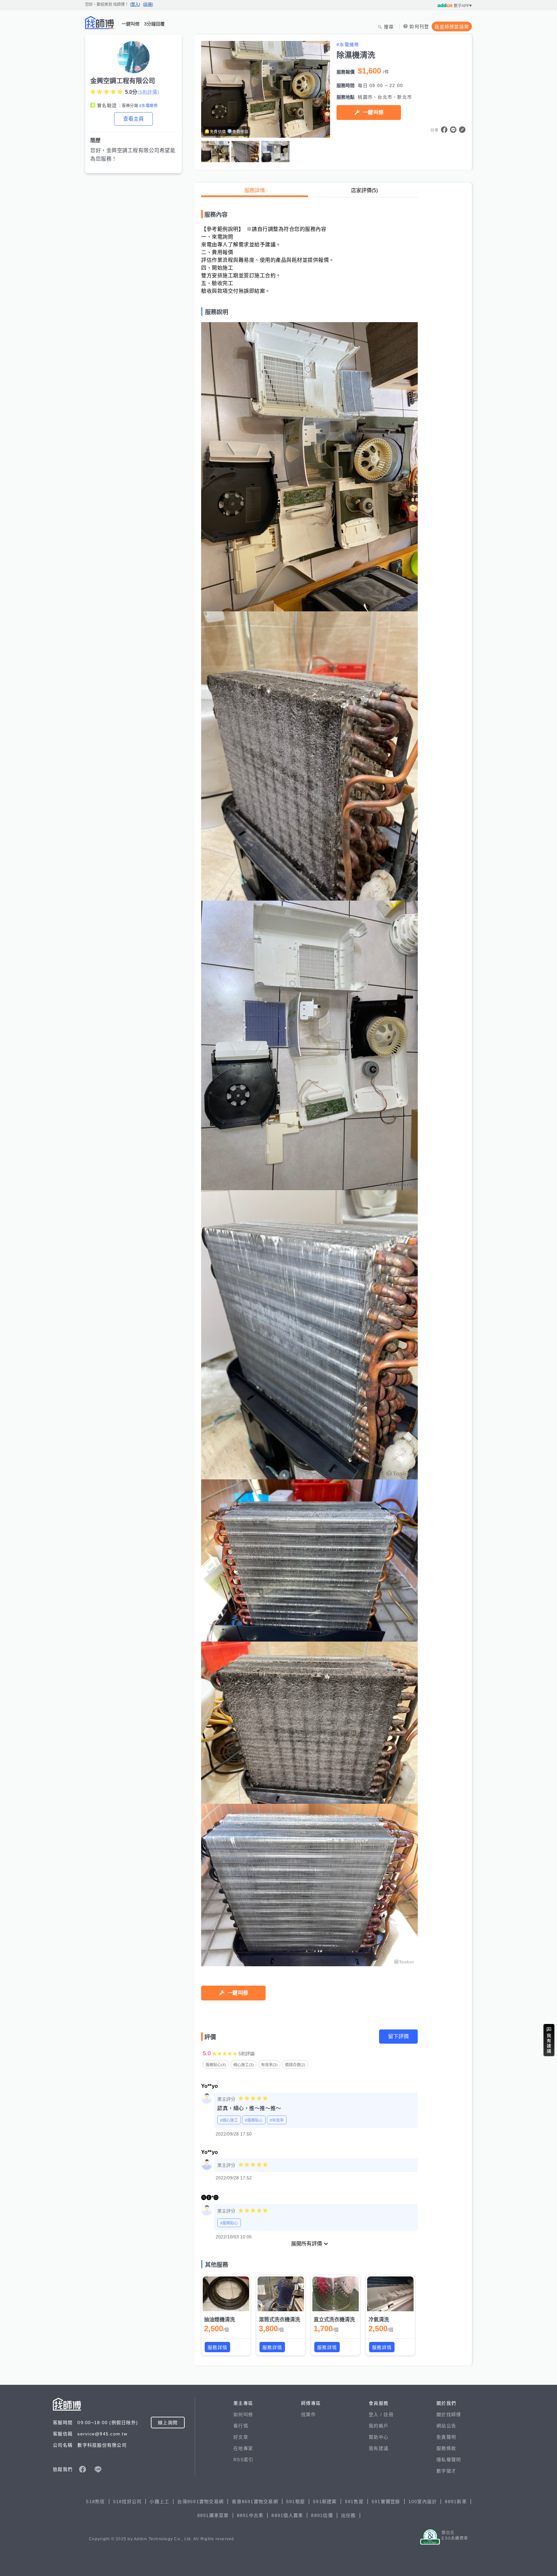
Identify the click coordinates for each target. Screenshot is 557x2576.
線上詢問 (168, 2423)
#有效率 (277, 2120)
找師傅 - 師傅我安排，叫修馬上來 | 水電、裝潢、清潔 (100, 23)
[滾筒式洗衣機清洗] (281, 2294)
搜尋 (389, 27)
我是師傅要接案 (452, 27)
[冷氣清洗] (390, 2294)
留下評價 (398, 2036)
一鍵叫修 (373, 112)
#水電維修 (148, 106)
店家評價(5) (364, 190)
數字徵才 (446, 2471)
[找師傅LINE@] (98, 2469)
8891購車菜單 (213, 2515)
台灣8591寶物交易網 (200, 2502)
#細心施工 (229, 2120)
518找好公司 (127, 2502)
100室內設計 (423, 2502)
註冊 (389, 2414)
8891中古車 (250, 2515)
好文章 (241, 2437)
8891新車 (456, 2502)
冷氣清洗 (379, 2319)
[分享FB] (444, 130)
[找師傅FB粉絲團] (83, 2469)
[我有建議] (549, 2040)
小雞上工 (159, 2502)
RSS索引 (243, 2460)
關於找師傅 (449, 2414)
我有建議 (379, 2448)
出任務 (348, 2515)
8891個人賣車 (287, 2515)
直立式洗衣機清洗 (334, 2319)
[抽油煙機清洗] (226, 2294)
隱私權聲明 (449, 2460)
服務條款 (446, 2448)
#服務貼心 (254, 2120)
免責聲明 (446, 2437)
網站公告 (446, 2426)
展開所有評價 (307, 2244)
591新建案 (325, 2502)
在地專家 (243, 2448)
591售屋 (354, 2502)
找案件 (308, 2414)
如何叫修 (243, 2414)
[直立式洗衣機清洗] (336, 2294)
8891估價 (322, 2515)
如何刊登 (419, 26)
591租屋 (296, 2502)
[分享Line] (453, 130)
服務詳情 (255, 190)
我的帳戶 (379, 2426)
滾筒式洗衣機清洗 (279, 2319)
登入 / (376, 2414)
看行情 (241, 2426)
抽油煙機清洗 (220, 2319)
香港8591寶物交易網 (255, 2502)
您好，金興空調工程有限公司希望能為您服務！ (133, 155)
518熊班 (95, 2502)
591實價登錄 (386, 2502)
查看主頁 (133, 119)
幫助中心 (379, 2437)
